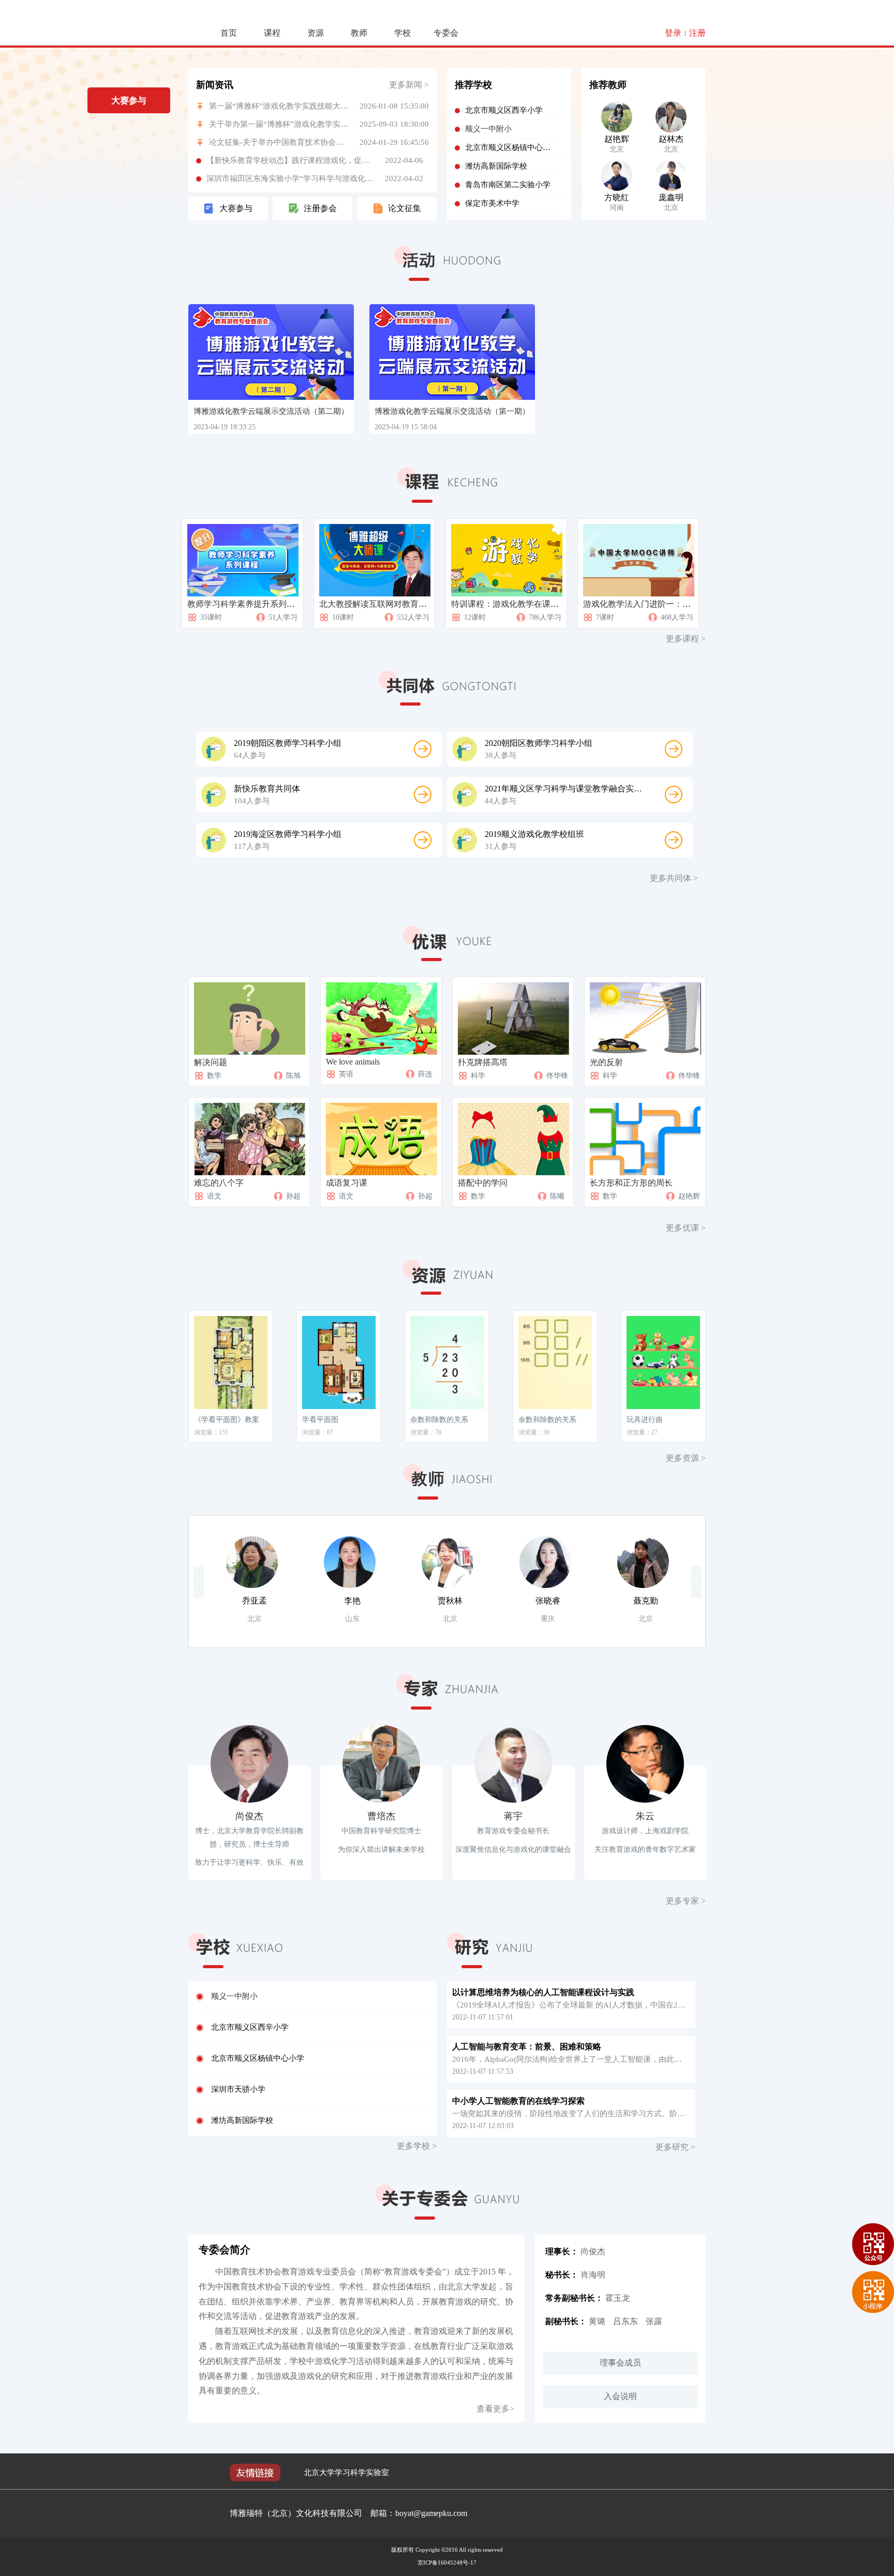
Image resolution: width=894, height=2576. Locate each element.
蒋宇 (513, 1816)
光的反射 (606, 1062)
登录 (673, 33)
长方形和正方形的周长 (631, 1183)
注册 (697, 33)
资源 (316, 33)
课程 (272, 33)
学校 (403, 33)
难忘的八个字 (219, 1183)
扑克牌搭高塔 (483, 1062)
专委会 (446, 33)
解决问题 (211, 1062)
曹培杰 (381, 1816)
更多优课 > (686, 1228)
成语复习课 (347, 1183)
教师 (359, 33)
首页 (229, 33)
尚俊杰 (249, 1816)
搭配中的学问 (483, 1183)
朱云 (645, 1816)
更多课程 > (686, 639)
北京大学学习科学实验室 (346, 2473)
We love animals (353, 1062)
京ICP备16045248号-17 (447, 2563)
